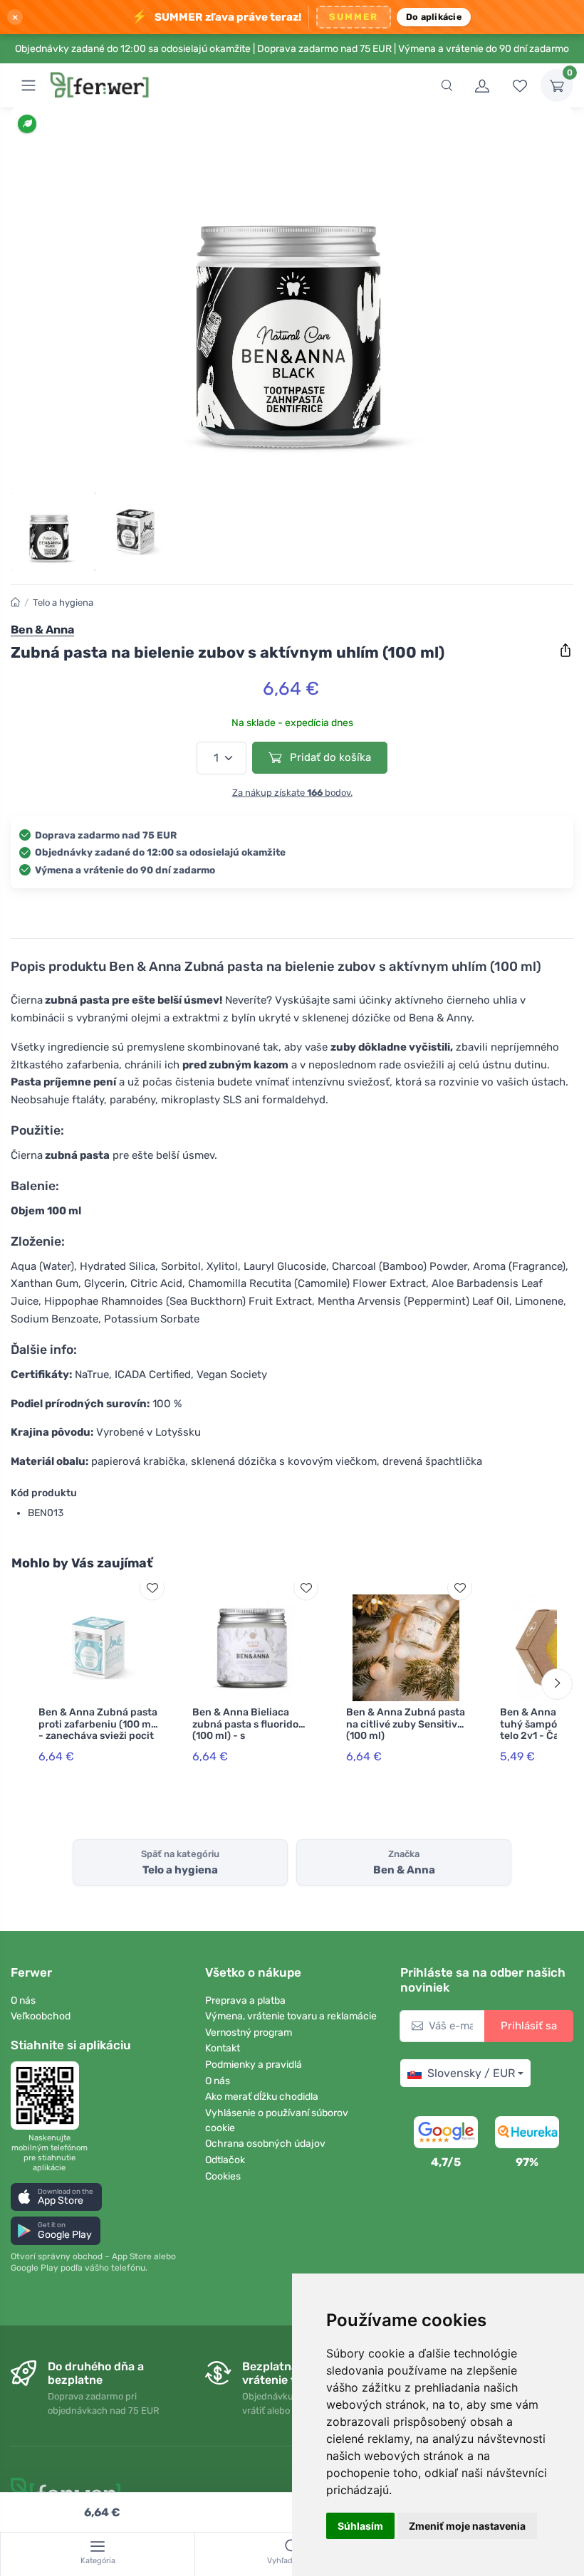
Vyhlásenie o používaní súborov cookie (277, 2120)
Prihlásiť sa (529, 2026)
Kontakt (223, 2048)
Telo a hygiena (63, 603)
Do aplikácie (434, 17)
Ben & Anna (42, 630)
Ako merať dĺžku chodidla (262, 2097)
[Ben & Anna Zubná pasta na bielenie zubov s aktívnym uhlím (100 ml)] (292, 304)
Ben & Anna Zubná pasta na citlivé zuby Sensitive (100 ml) (406, 1724)
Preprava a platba (245, 2001)
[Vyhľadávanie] (447, 85)
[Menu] (28, 85)
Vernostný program (249, 2033)
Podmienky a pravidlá (254, 2065)
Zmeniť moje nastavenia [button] (467, 2526)
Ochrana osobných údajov (265, 2144)
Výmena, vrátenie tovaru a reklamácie (291, 2016)
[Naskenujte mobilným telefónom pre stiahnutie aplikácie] (49, 2096)
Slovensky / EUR (471, 2073)
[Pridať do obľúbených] (152, 1588)
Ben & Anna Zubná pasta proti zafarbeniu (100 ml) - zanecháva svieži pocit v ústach (98, 1730)
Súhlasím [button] (360, 2526)
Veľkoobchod (41, 2016)
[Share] (565, 651)
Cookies (223, 2176)
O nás (23, 2001)
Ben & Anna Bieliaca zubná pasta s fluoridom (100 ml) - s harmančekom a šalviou (250, 1730)
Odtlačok (225, 2160)
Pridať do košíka (329, 757)
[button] (56, 2197)
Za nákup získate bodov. (292, 793)
